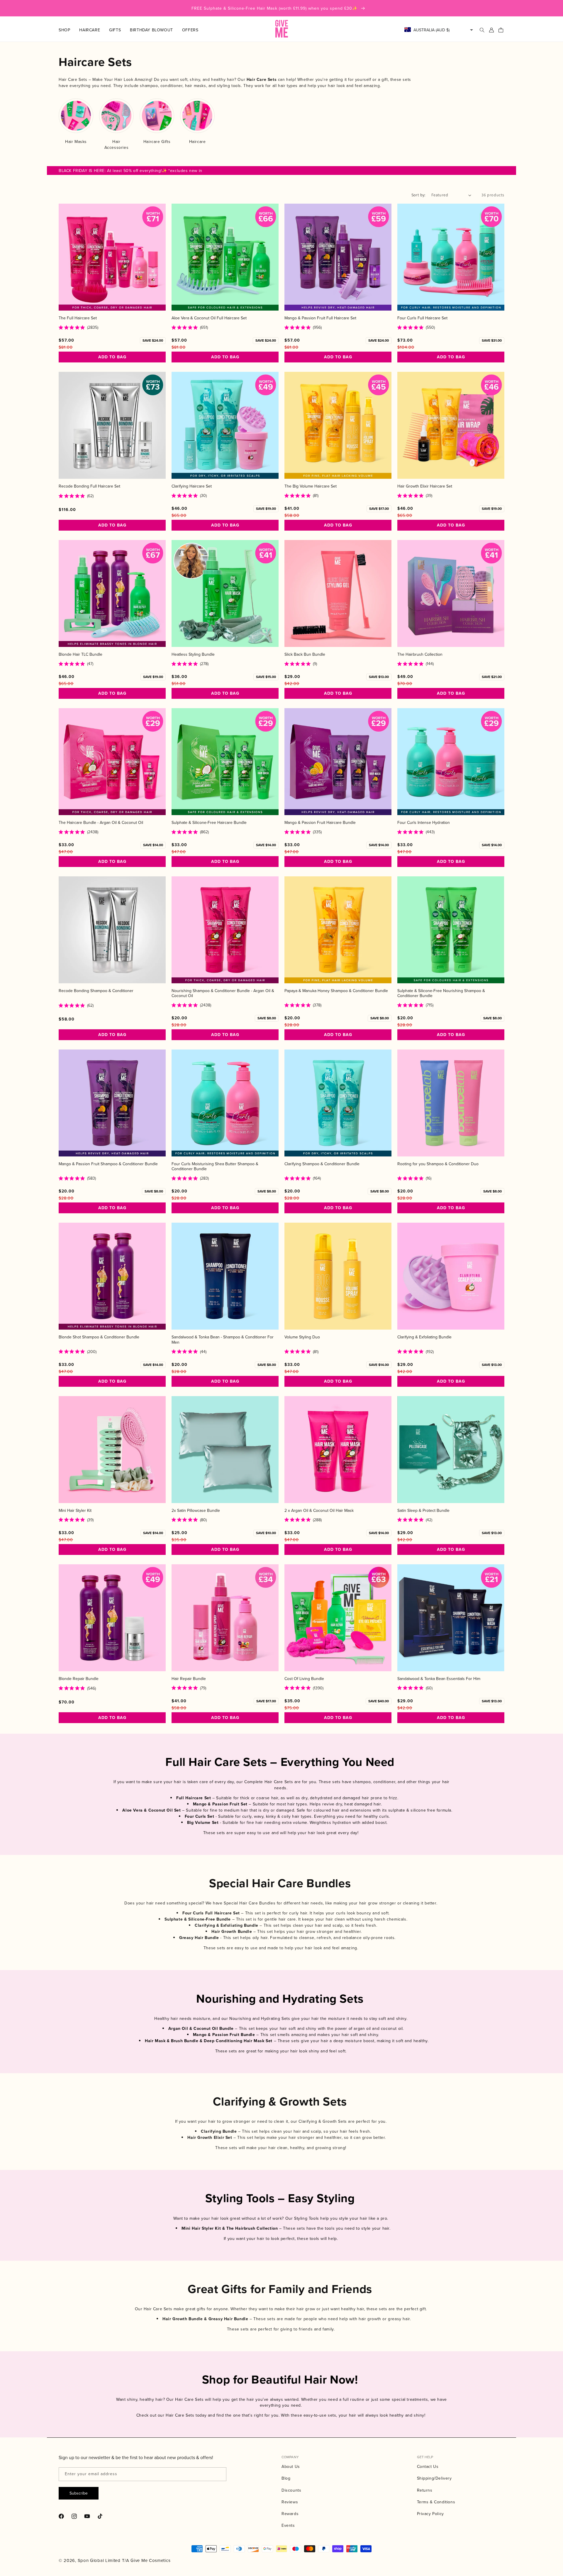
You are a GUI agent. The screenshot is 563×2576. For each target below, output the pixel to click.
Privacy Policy (430, 2514)
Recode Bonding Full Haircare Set (89, 486)
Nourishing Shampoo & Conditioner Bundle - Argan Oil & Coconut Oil (223, 993)
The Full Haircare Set (78, 318)
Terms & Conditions (436, 2502)
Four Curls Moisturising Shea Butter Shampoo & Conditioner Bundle (215, 1166)
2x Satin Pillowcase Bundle (196, 1511)
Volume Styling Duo (302, 1337)
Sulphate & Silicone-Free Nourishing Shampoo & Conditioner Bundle (441, 993)
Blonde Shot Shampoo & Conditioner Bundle (99, 1337)
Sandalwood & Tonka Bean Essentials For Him (439, 1679)
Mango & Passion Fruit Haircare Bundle (320, 823)
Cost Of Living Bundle (304, 1679)
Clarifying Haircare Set (192, 486)
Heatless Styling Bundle (193, 654)
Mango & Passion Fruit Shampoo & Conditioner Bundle (108, 1164)
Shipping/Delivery (434, 2478)
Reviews (290, 2502)
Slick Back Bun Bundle (305, 654)
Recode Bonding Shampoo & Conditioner (96, 991)
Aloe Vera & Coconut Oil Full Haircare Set (209, 318)
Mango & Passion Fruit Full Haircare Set (320, 318)
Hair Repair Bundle (189, 1679)
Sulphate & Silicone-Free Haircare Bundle (209, 823)
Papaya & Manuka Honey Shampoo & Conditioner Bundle (336, 991)
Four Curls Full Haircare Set (422, 318)
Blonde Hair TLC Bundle (80, 654)
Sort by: (418, 195)
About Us (291, 2466)
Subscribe (79, 2493)
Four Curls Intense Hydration (424, 823)
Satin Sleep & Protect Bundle (423, 1511)
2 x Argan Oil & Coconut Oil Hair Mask (319, 1511)
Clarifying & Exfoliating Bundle (424, 1337)
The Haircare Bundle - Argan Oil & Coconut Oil (101, 823)
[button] (69, 30)
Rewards (290, 2514)
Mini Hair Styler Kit (75, 1511)
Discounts (291, 2490)
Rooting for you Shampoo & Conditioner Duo (438, 1164)
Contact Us (428, 2466)
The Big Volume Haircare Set (311, 486)
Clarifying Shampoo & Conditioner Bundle (322, 1164)
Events (288, 2525)
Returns (425, 2490)
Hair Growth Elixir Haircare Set (425, 486)
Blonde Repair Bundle (79, 1679)
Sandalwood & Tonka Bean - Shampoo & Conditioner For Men (223, 1340)
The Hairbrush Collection (420, 654)
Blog (286, 2478)
